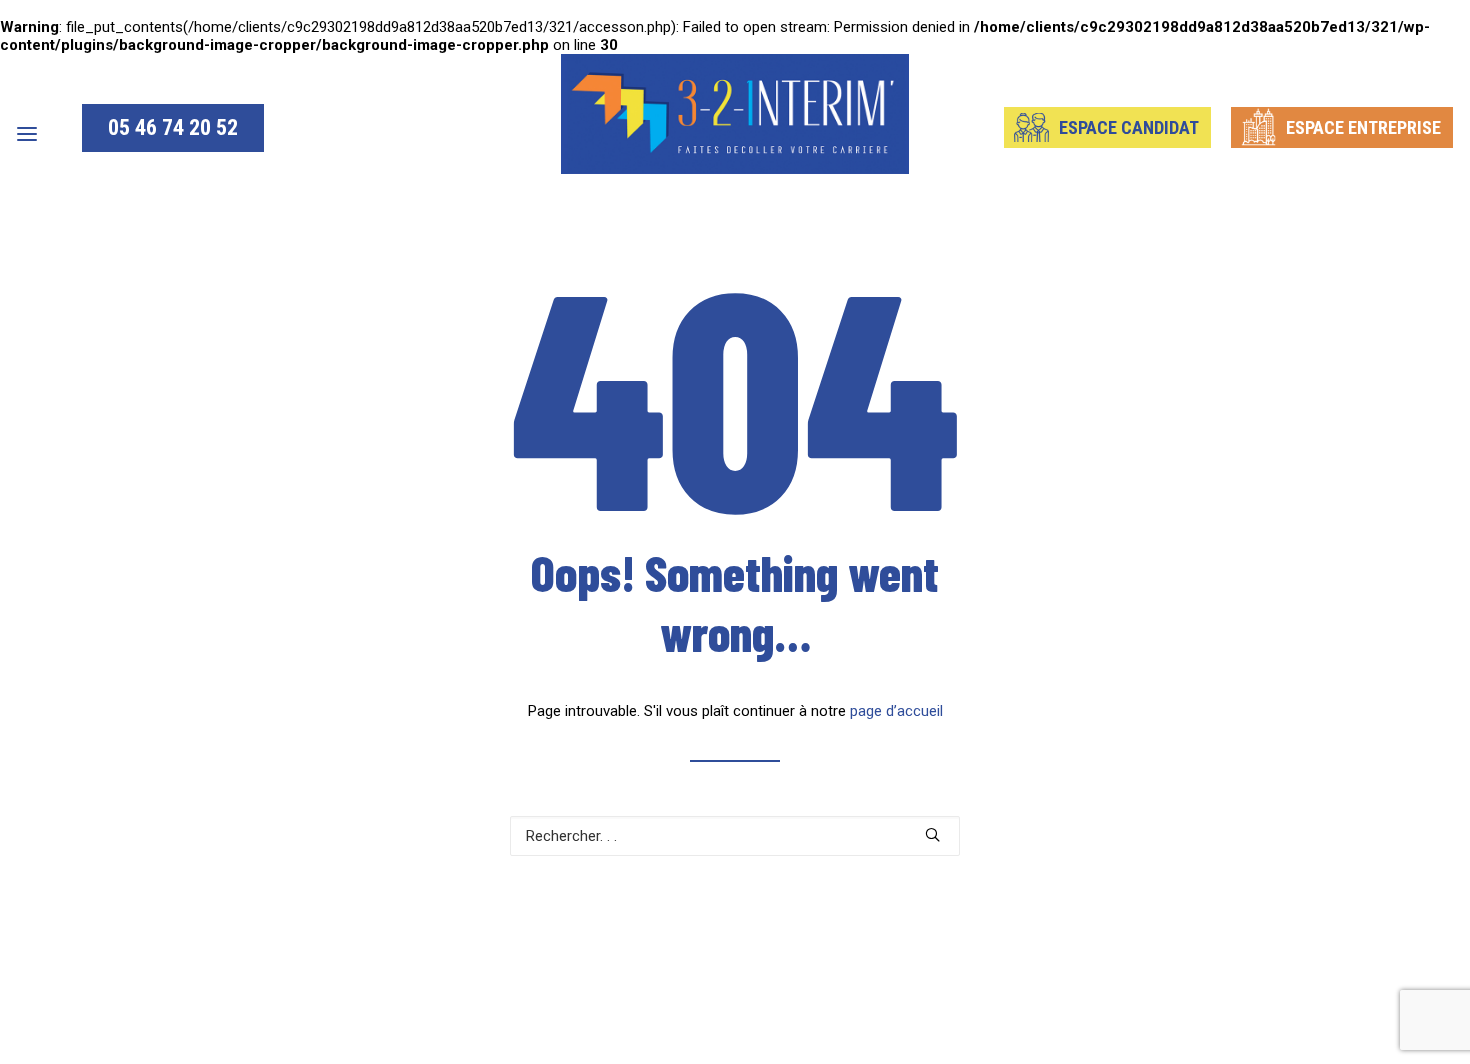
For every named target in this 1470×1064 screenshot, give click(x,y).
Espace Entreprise (1363, 127)
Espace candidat (1129, 127)
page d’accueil (896, 711)
